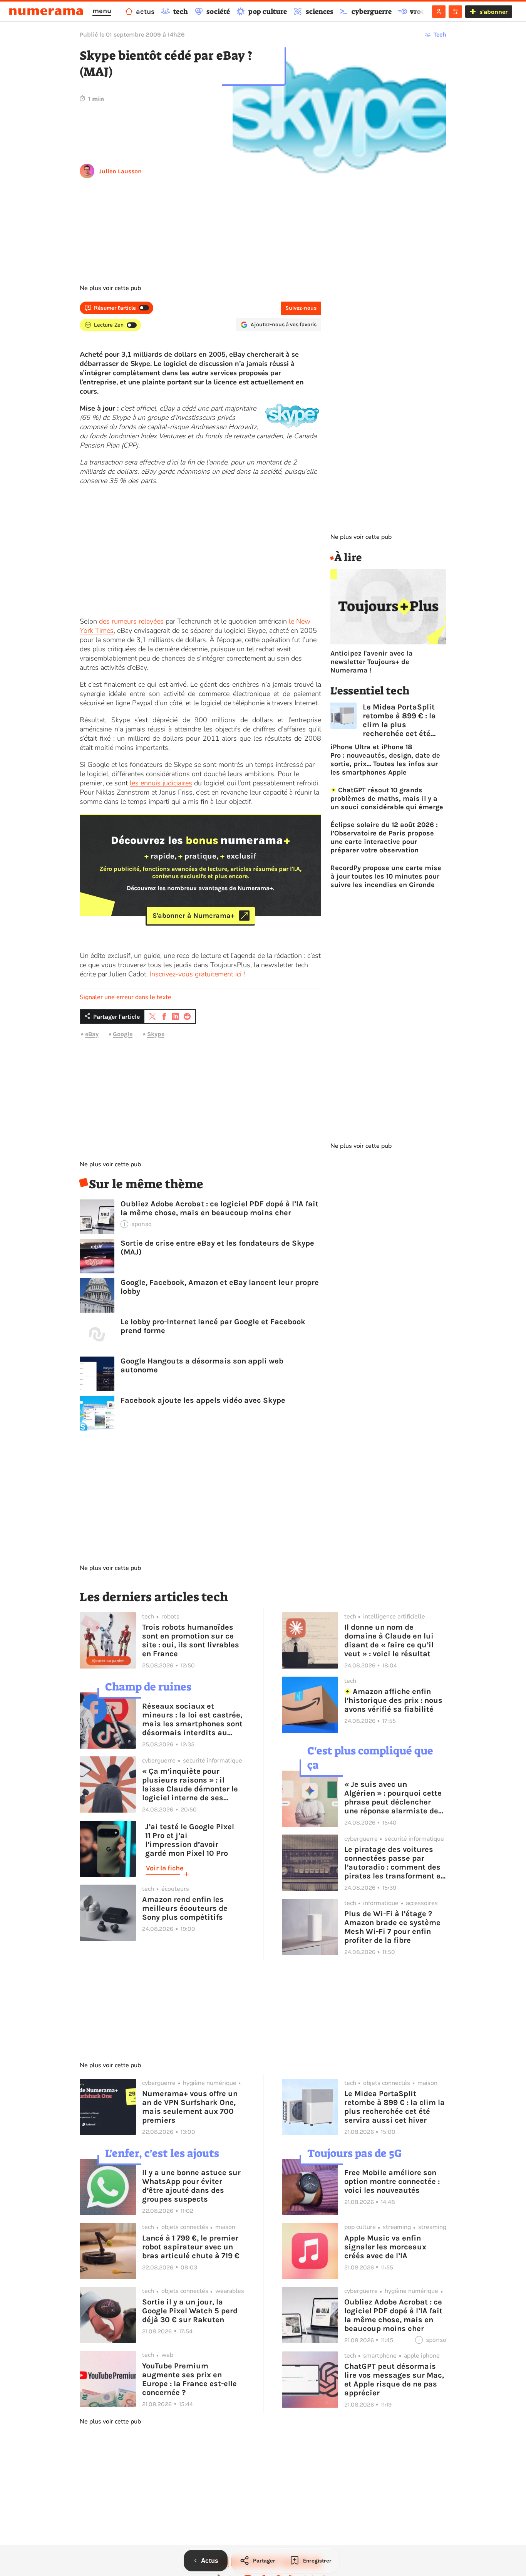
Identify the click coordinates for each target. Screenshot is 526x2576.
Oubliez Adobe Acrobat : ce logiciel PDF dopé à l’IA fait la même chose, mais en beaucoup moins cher (219, 1208)
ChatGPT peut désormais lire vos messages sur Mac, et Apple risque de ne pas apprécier (394, 2380)
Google (123, 1034)
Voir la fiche (165, 1868)
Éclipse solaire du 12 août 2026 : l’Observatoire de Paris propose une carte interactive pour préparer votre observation (384, 837)
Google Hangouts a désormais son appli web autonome (202, 1365)
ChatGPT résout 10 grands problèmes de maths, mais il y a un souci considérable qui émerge (387, 798)
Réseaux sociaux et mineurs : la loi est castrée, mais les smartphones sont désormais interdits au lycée (192, 1719)
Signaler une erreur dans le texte (126, 997)
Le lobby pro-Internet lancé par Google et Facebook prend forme (213, 1326)
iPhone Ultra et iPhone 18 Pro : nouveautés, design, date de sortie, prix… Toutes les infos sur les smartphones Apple (385, 760)
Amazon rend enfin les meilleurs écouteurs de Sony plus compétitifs (185, 1908)
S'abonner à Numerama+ (193, 916)
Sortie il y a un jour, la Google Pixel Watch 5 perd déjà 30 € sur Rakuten (190, 2311)
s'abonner (493, 12)
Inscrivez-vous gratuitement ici (196, 974)
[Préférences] (455, 12)
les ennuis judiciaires (161, 783)
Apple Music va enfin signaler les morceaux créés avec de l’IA (385, 2247)
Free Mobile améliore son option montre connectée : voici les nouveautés (392, 2181)
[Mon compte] (439, 12)
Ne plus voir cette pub (110, 288)
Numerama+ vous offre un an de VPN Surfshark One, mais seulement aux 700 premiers (190, 2107)
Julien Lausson (120, 171)
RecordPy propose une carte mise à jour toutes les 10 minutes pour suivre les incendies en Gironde (386, 876)
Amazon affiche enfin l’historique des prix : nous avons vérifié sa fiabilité (393, 1700)
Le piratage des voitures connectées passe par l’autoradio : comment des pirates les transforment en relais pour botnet (395, 1863)
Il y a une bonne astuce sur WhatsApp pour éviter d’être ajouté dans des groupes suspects (191, 2186)
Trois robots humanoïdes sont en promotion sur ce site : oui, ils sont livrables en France (191, 1640)
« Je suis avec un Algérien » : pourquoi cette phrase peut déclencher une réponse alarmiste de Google (393, 1798)
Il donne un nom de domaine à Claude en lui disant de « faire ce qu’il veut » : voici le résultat (389, 1640)
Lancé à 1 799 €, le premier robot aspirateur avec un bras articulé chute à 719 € (191, 2247)
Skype (156, 1034)
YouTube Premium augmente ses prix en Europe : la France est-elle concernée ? (189, 2379)
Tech (440, 34)
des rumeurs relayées (131, 621)
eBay (92, 1034)
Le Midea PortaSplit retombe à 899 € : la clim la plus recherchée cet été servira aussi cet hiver (404, 720)
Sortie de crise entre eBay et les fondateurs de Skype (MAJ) (217, 1248)
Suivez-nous (301, 308)
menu (102, 11)
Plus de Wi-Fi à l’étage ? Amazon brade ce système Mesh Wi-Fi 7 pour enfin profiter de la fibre (392, 1927)
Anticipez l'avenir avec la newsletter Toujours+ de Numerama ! (372, 662)
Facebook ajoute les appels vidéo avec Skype (203, 1400)
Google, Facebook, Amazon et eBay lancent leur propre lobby (220, 1287)
